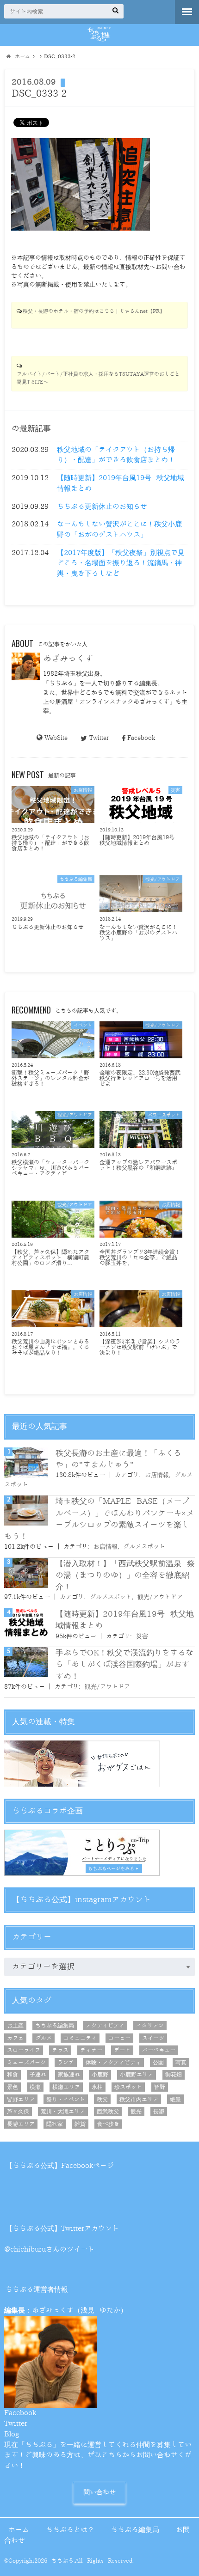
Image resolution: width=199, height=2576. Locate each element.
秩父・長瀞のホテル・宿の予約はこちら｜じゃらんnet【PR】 (94, 311)
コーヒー (119, 2038)
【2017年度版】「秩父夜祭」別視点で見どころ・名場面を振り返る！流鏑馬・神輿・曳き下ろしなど (121, 563)
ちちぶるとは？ (70, 2530)
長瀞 (159, 2112)
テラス (60, 2050)
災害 (142, 1636)
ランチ (66, 2063)
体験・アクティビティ (113, 2063)
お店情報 (157, 1475)
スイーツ (153, 2038)
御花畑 (174, 2075)
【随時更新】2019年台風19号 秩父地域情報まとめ (121, 483)
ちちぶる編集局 (55, 2026)
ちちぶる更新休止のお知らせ (102, 507)
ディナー (91, 2050)
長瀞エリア (21, 2124)
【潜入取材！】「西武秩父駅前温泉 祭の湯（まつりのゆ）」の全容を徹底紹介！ (125, 1575)
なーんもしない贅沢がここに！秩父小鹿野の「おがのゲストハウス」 (119, 530)
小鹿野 (100, 2075)
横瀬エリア (66, 2087)
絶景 (175, 2100)
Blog (12, 2434)
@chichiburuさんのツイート (49, 2249)
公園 (158, 2063)
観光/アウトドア (160, 1597)
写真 (181, 2063)
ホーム (19, 2530)
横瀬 (35, 2087)
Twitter (99, 738)
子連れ (38, 2075)
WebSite (56, 738)
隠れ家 (55, 2124)
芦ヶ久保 (18, 2112)
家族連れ (69, 2075)
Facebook (141, 738)
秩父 (102, 2100)
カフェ (15, 2038)
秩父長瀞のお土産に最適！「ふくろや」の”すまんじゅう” (118, 1459)
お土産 (15, 2026)
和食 (12, 2075)
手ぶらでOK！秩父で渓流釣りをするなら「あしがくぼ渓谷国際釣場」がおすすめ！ (124, 1664)
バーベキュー (159, 2050)
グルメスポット (144, 1547)
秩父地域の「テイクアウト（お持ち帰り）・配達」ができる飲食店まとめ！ (116, 455)
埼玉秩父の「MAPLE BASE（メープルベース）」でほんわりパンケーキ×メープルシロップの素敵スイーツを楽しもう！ (99, 1519)
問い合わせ (99, 2492)
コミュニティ (80, 2038)
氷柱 (97, 2087)
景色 (12, 2087)
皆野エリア (21, 2100)
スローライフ (24, 2050)
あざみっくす (68, 659)
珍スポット (128, 2087)
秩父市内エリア (139, 2100)
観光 (136, 2112)
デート (122, 2050)
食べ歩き (108, 2124)
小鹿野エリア (137, 2075)
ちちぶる (62, 2561)
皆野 (160, 2087)
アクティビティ (105, 2026)
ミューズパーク (26, 2063)
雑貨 (80, 2124)
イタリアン (150, 2026)
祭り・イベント (66, 2100)
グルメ (44, 2038)
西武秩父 (108, 2112)
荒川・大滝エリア (63, 2112)
